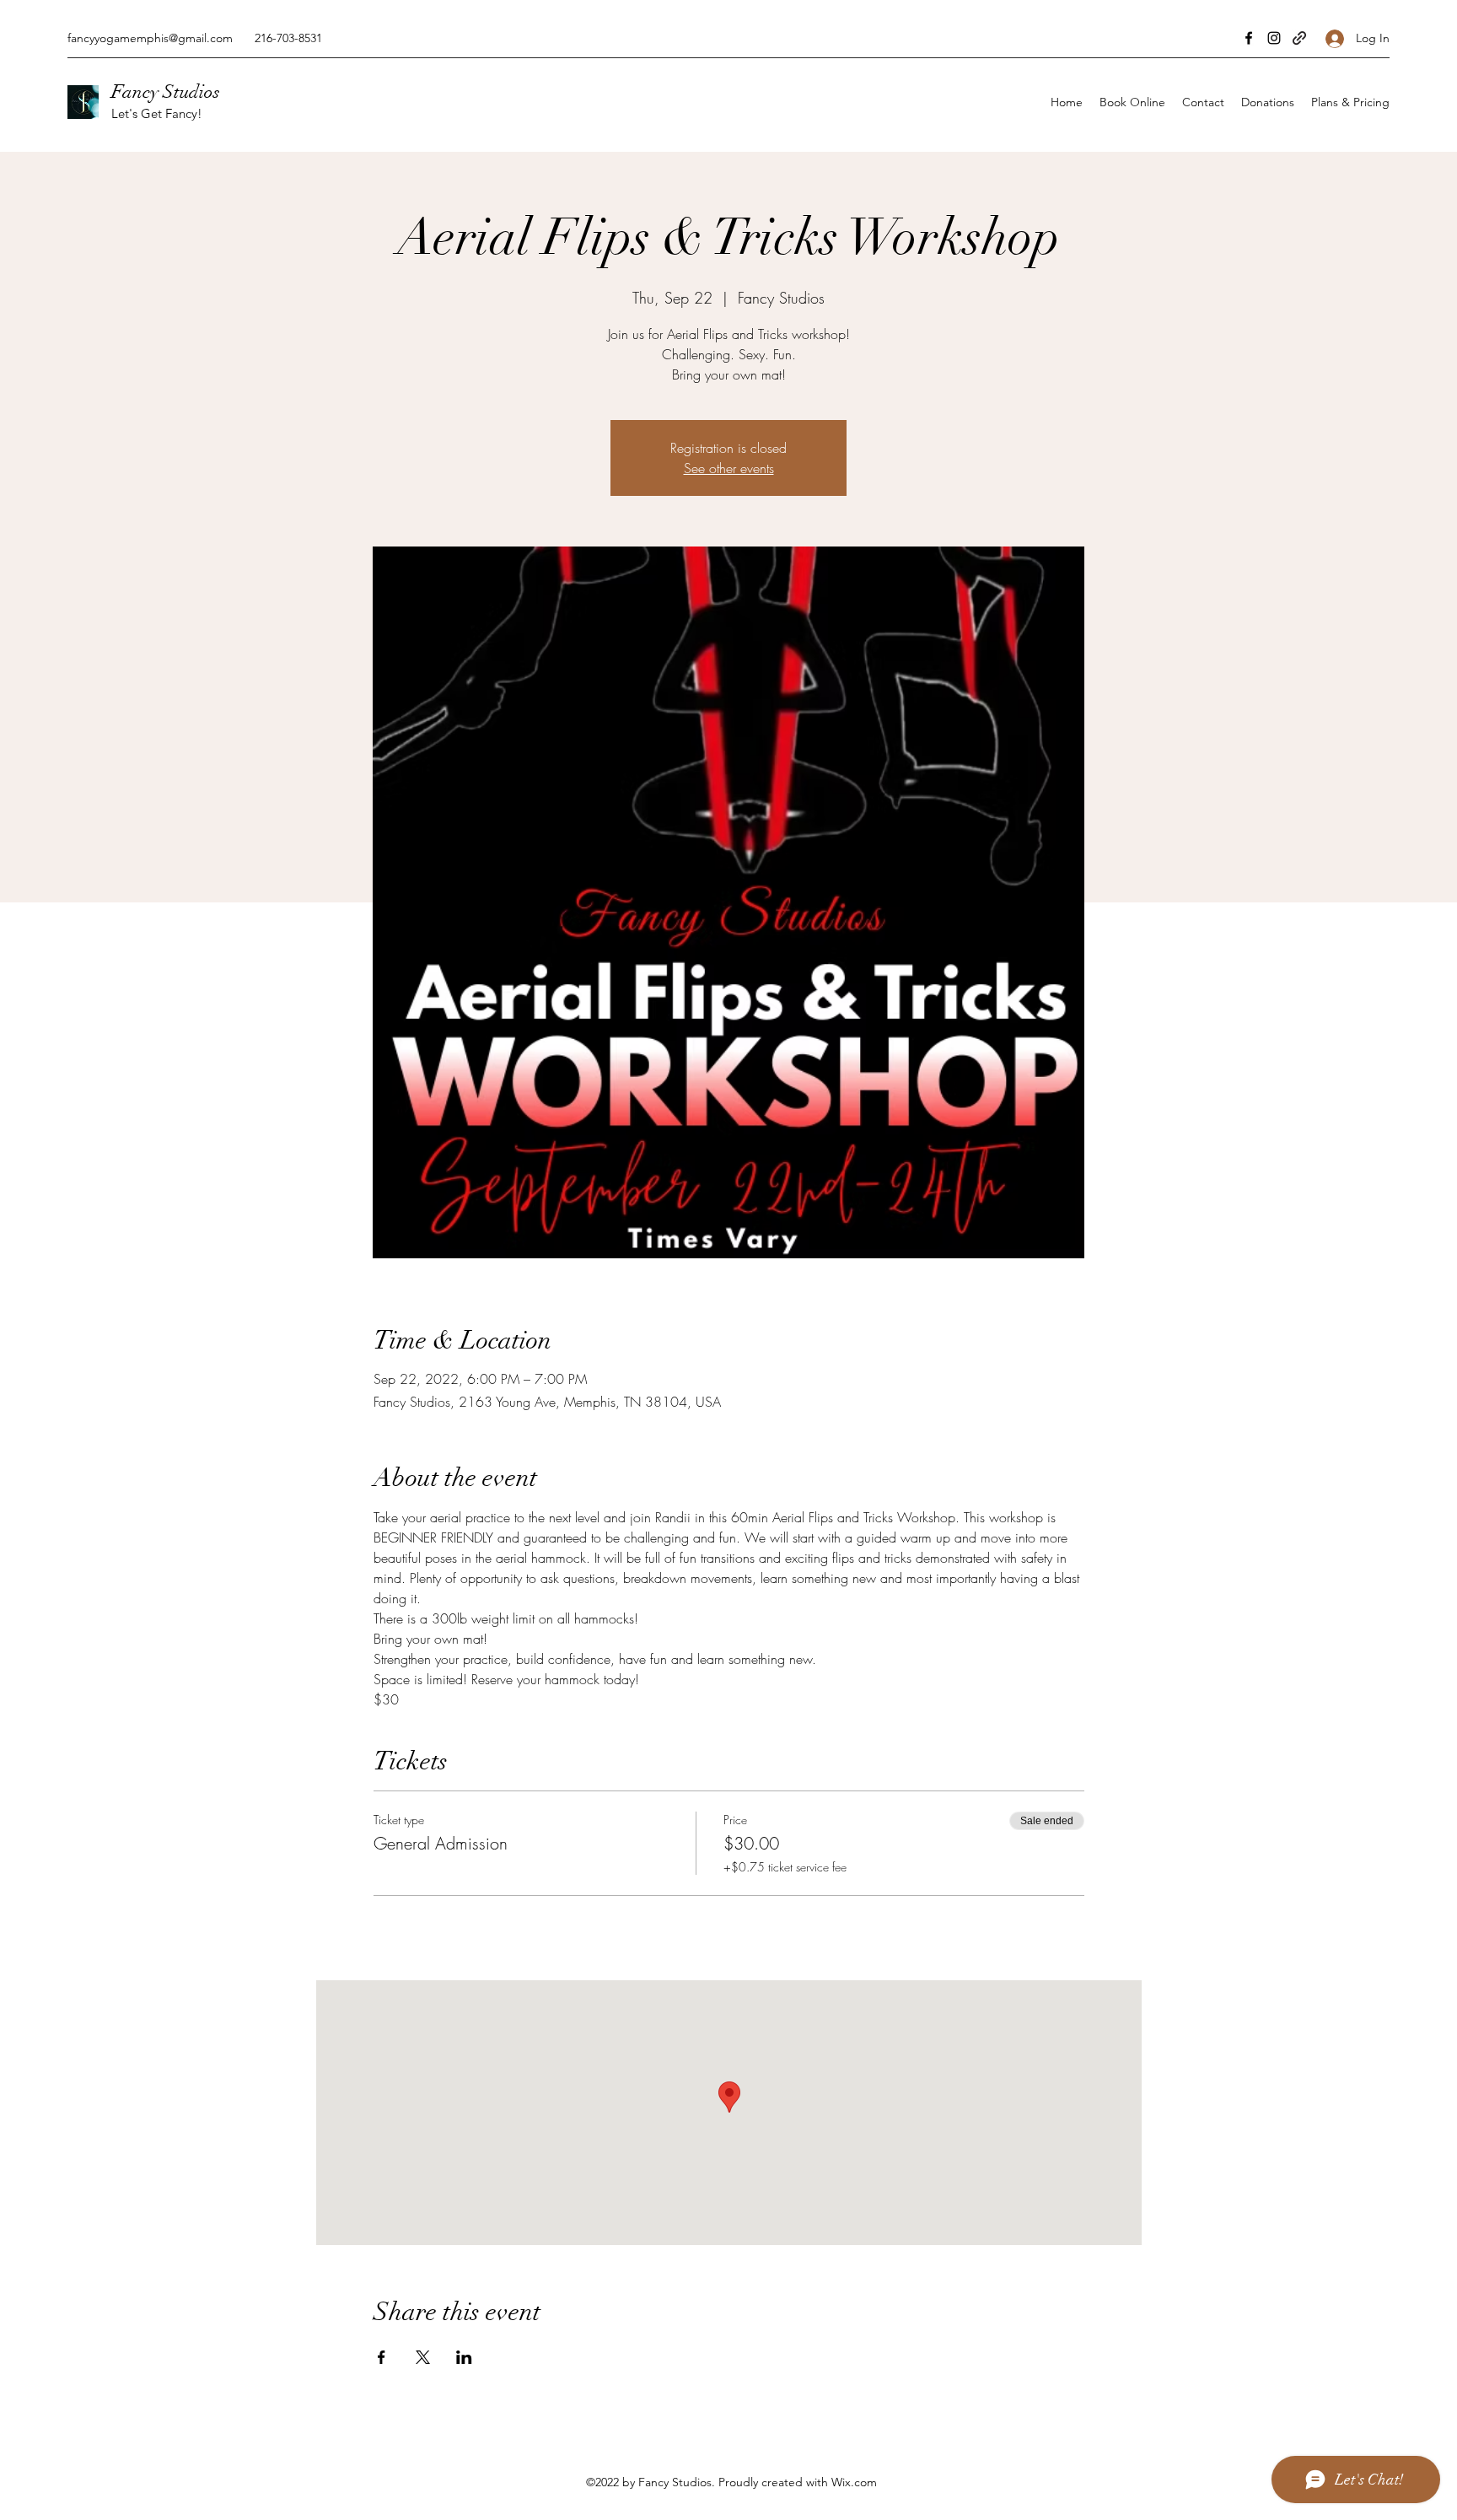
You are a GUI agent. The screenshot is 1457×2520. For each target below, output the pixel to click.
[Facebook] (1249, 38)
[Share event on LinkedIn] (464, 2357)
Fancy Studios (166, 92)
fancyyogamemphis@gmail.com (150, 38)
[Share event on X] (423, 2357)
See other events (729, 468)
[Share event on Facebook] (382, 2357)
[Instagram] (1274, 38)
